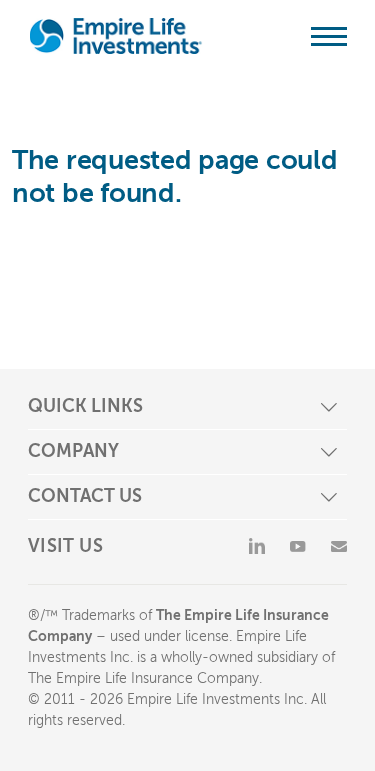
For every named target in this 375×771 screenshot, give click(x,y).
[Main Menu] (329, 36)
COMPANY (73, 451)
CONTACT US (85, 496)
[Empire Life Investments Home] (116, 36)
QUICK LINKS (85, 406)
